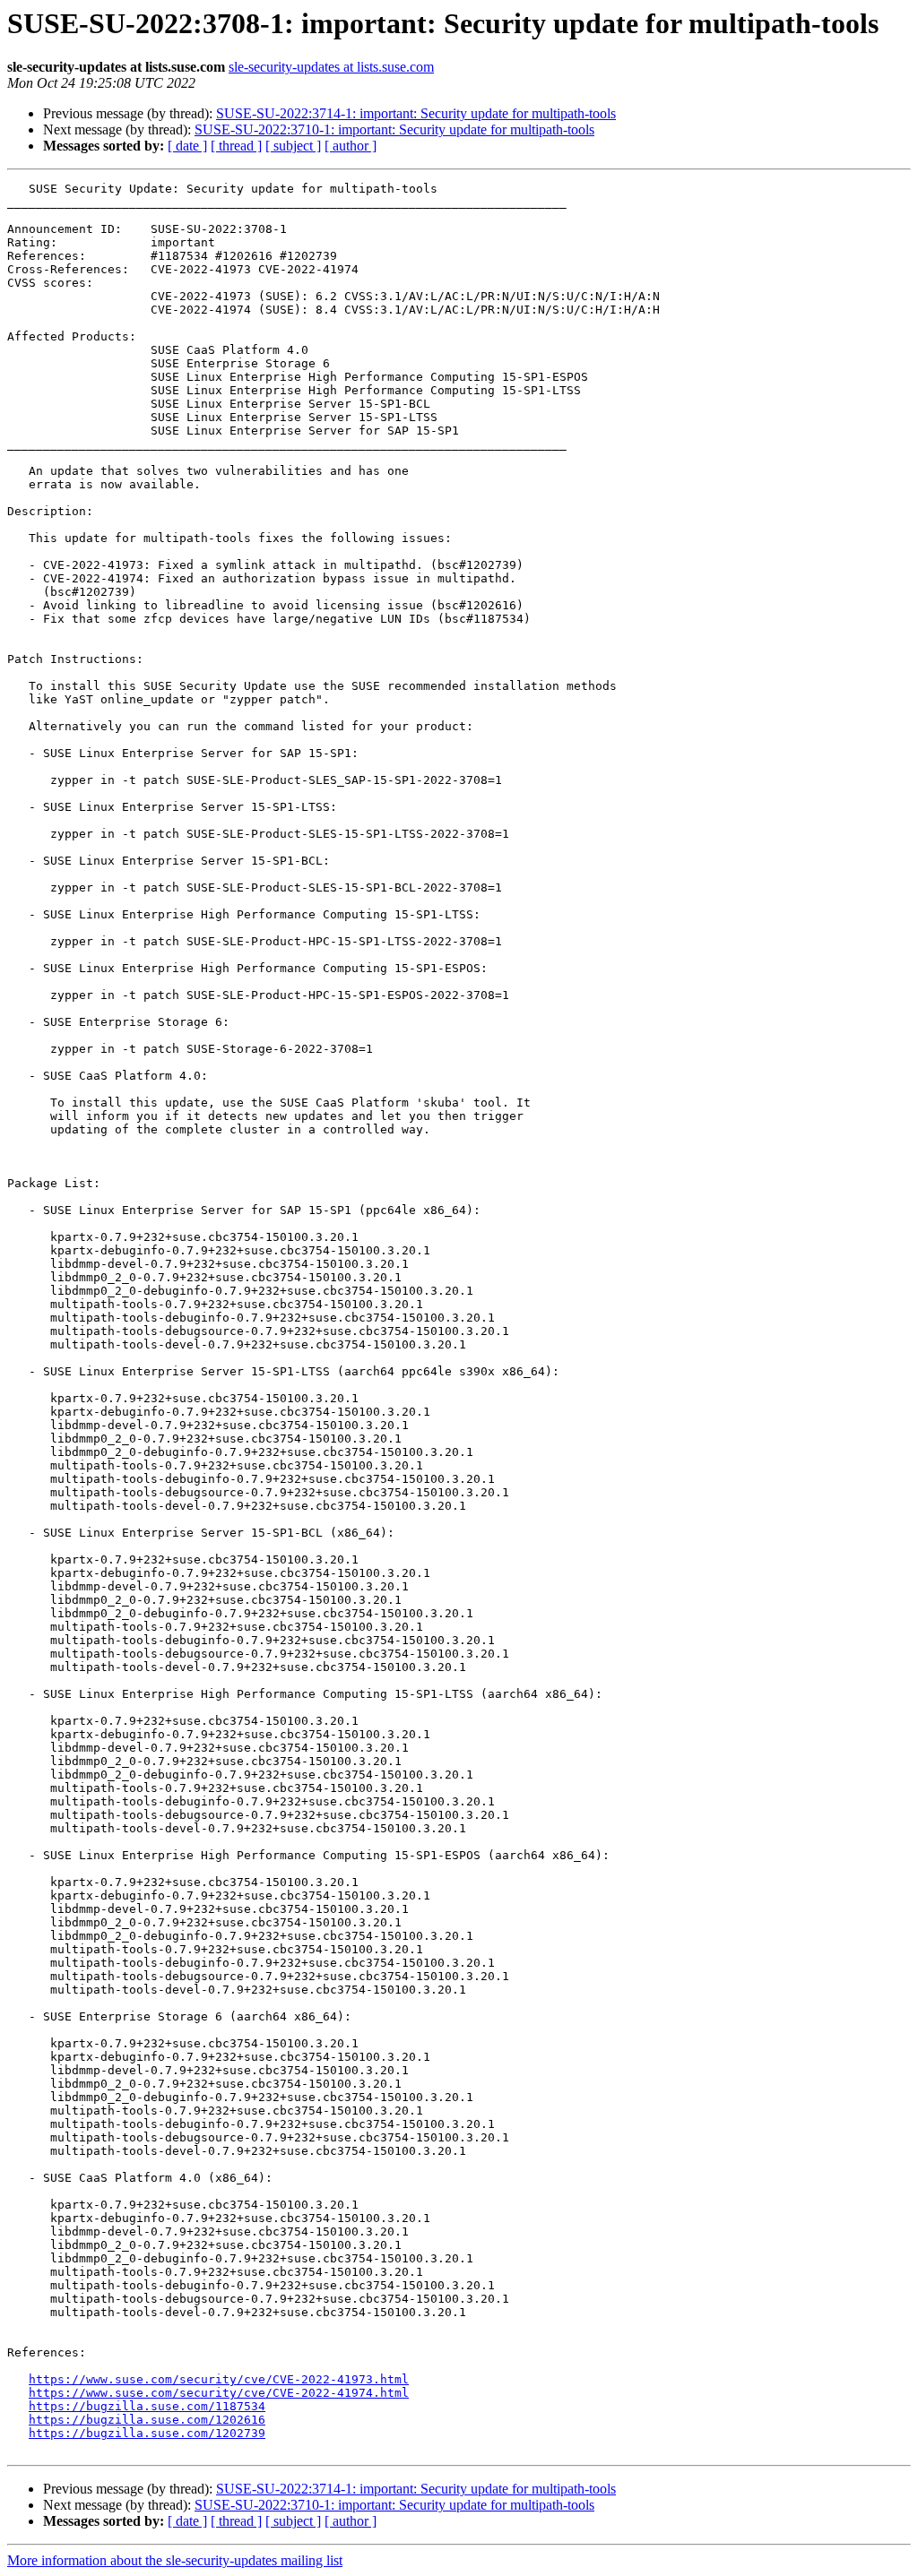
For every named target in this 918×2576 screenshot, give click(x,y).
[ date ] (187, 146)
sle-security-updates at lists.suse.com (331, 67)
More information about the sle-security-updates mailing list (175, 2560)
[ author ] (351, 146)
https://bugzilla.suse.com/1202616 (147, 2420)
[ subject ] (293, 146)
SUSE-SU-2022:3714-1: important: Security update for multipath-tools (416, 113)
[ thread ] (236, 146)
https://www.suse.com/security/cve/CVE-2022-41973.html (219, 2379)
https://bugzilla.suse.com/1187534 (147, 2406)
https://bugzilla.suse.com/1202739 (147, 2433)
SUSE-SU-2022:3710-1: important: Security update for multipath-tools (394, 129)
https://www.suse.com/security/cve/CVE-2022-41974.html (219, 2393)
